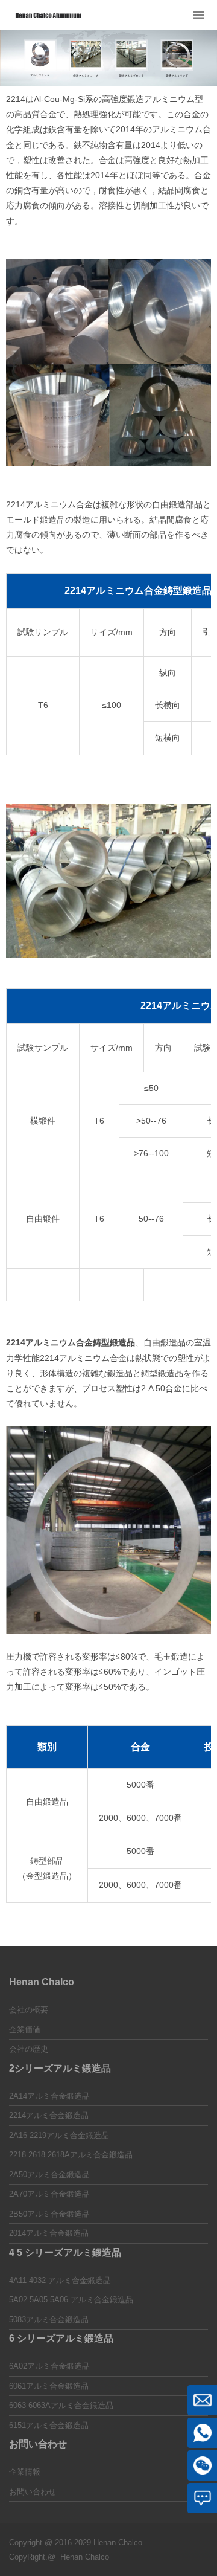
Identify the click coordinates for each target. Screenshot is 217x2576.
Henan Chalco (85, 2557)
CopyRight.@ (32, 2557)
